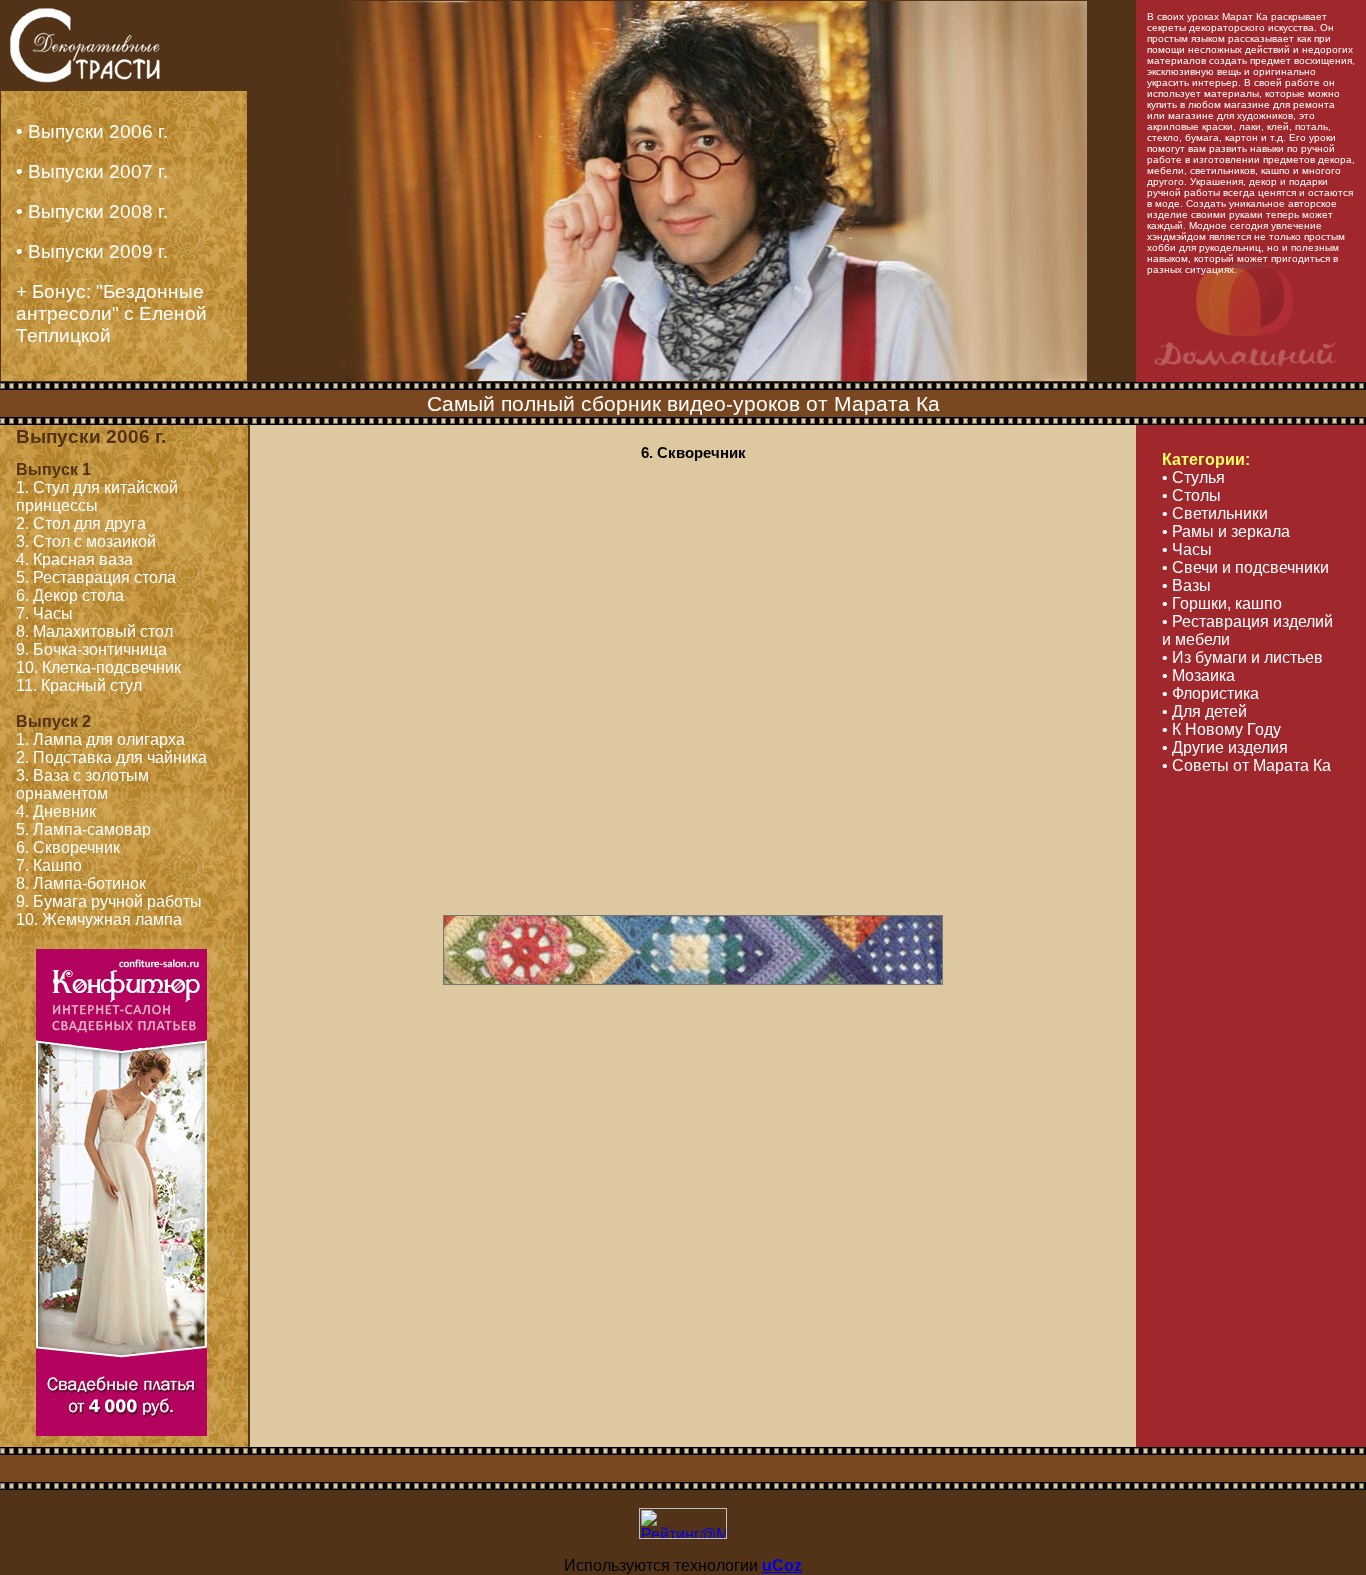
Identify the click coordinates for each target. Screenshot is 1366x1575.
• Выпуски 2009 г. (92, 251)
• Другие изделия (1225, 747)
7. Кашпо (49, 865)
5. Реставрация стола (96, 577)
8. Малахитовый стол (94, 631)
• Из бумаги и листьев (1242, 657)
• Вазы (1186, 585)
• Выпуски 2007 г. (92, 171)
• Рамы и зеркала (1226, 531)
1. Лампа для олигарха (100, 739)
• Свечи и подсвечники (1245, 567)
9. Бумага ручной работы (109, 901)
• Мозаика (1198, 675)
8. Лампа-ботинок (81, 883)
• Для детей (1204, 711)
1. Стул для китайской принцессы (97, 496)
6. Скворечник (68, 847)
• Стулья (1193, 477)
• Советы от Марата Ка (1246, 765)
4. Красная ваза (74, 559)
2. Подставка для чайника (111, 757)
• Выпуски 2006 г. (92, 131)
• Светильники (1215, 513)
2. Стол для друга (81, 523)
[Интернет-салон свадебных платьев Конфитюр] (121, 1430)
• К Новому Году (1221, 729)
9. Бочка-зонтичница (91, 649)
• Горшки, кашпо (1222, 603)
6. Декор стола (70, 595)
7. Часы (44, 613)
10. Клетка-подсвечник (98, 667)
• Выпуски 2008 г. (92, 211)
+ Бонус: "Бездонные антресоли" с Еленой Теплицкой (111, 313)
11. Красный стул (79, 685)
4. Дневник (56, 811)
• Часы (1187, 549)
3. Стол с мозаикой (86, 541)
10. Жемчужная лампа (99, 919)
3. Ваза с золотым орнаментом (82, 784)
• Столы (1191, 495)
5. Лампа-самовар (83, 829)
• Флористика (1210, 693)
